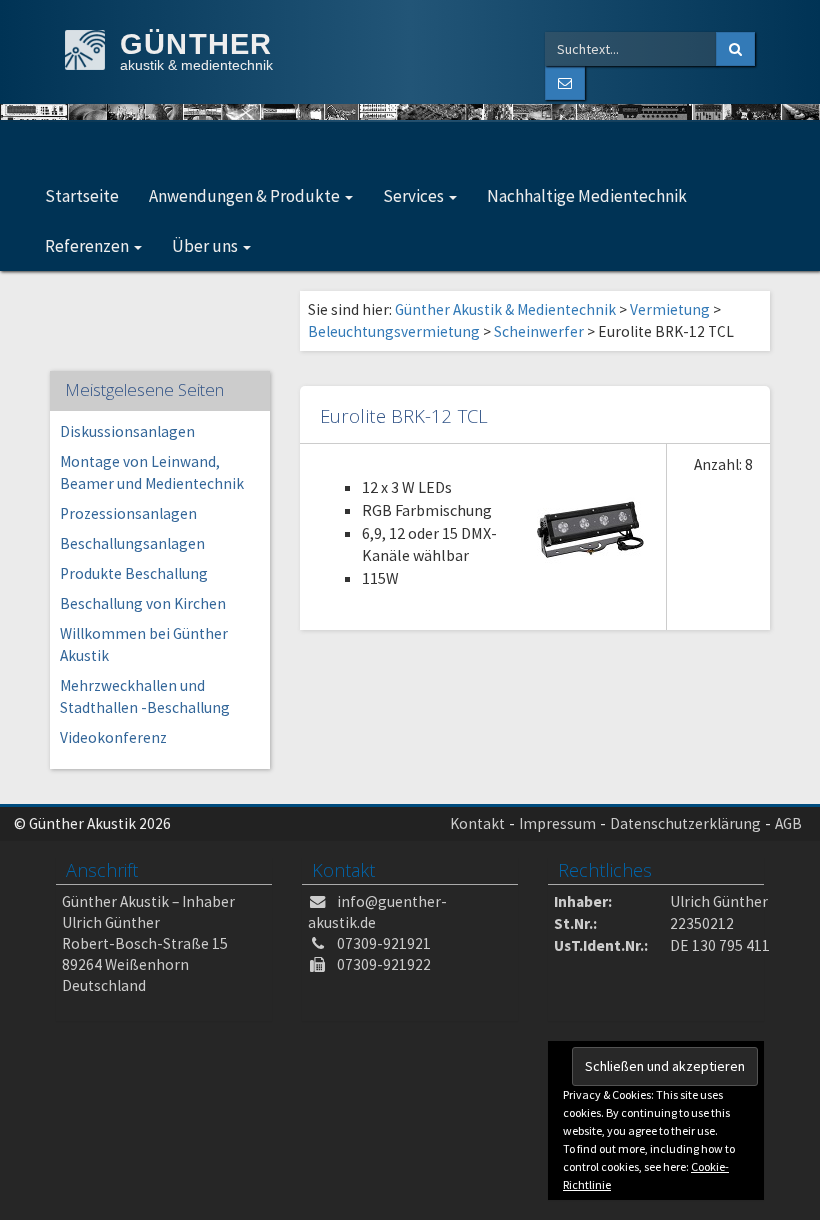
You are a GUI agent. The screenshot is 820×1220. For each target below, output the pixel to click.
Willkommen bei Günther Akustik (144, 644)
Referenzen (88, 246)
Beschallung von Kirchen (143, 603)
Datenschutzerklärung (685, 823)
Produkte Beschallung (134, 573)
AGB (788, 823)
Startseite (82, 196)
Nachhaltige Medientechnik (587, 196)
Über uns (206, 246)
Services (415, 196)
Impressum (557, 823)
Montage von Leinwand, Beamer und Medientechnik (152, 472)
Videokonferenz (113, 737)
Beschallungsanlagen (132, 543)
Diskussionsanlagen (127, 431)
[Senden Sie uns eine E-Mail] (565, 83)
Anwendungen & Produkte (246, 196)
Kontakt (477, 823)
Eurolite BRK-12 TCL (404, 415)
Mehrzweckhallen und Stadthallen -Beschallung (145, 696)
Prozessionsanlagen (128, 513)
